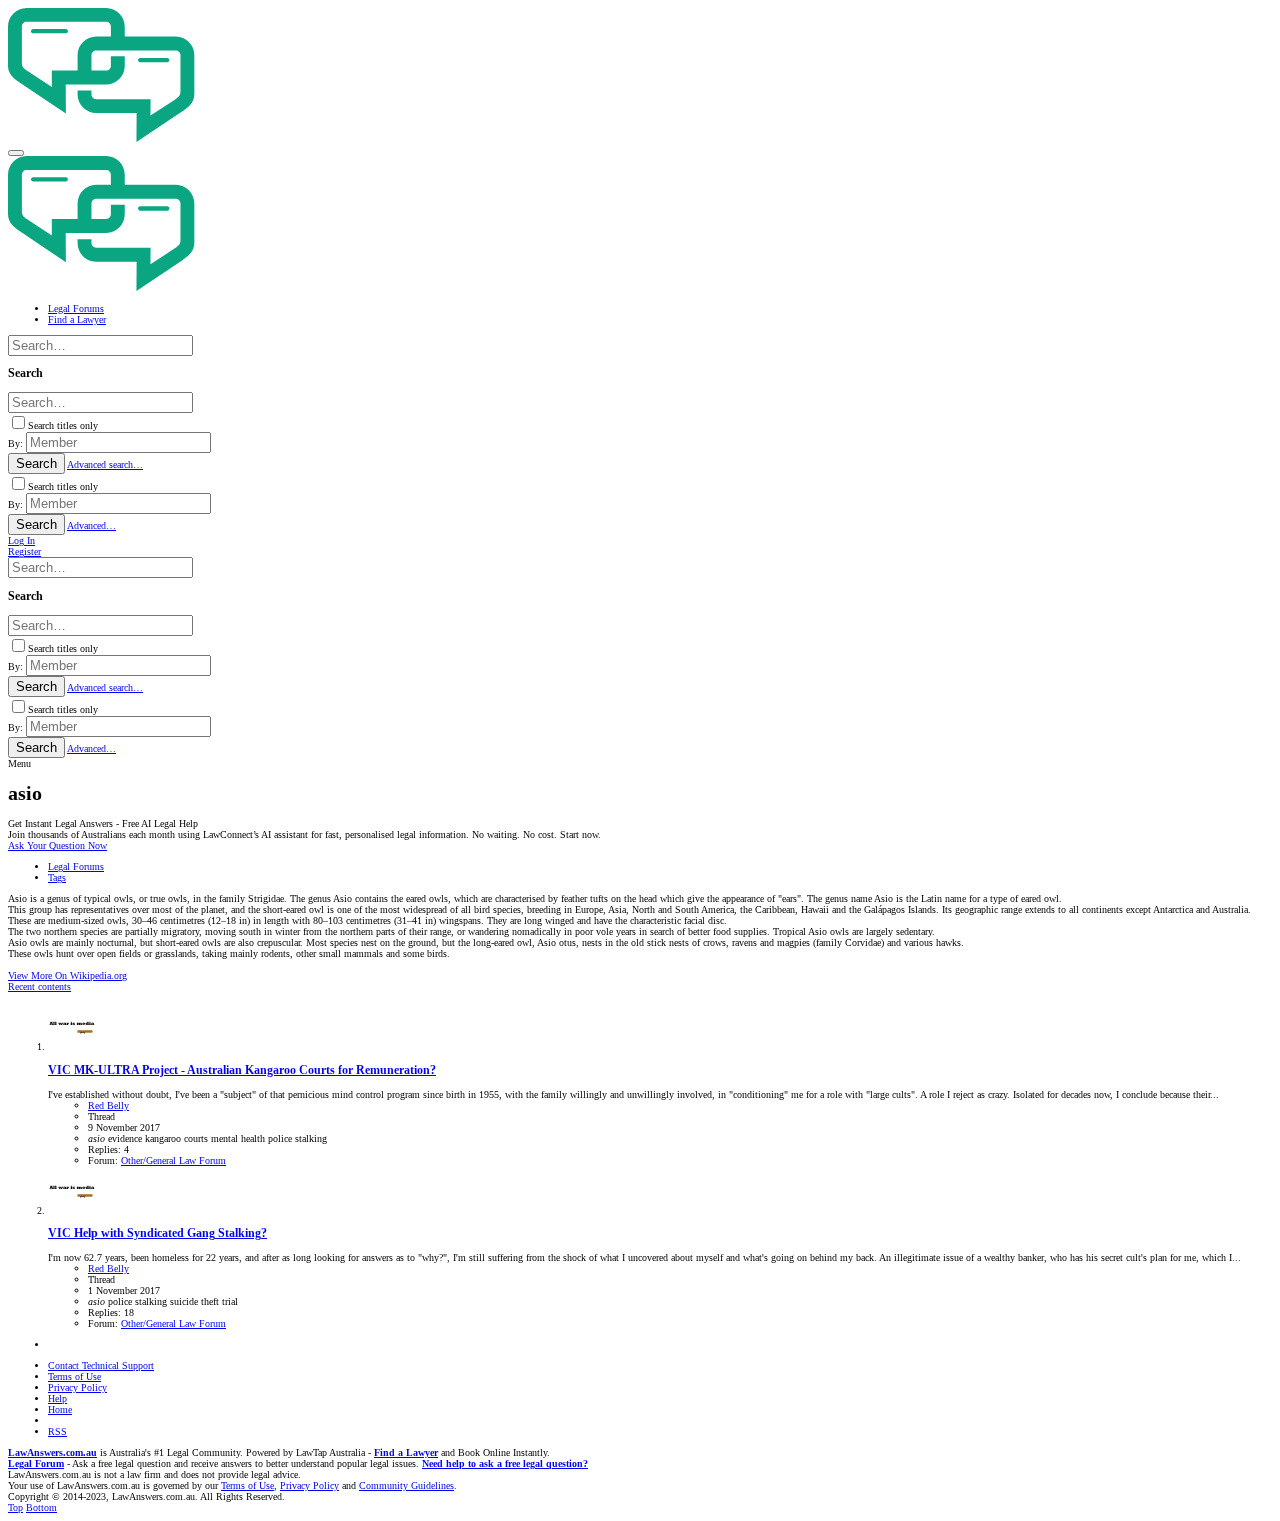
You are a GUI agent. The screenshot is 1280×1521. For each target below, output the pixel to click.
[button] (16, 153)
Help (57, 1398)
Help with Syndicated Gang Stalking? (157, 1233)
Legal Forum (36, 1463)
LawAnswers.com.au (52, 1452)
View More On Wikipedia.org (67, 975)
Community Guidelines (406, 1485)
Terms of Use (74, 1376)
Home (60, 1409)
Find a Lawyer (406, 1452)
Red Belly (108, 1105)
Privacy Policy (77, 1387)
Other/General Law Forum (173, 1160)
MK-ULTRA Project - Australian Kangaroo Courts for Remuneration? (242, 1070)
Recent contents (39, 986)
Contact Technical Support (101, 1365)
